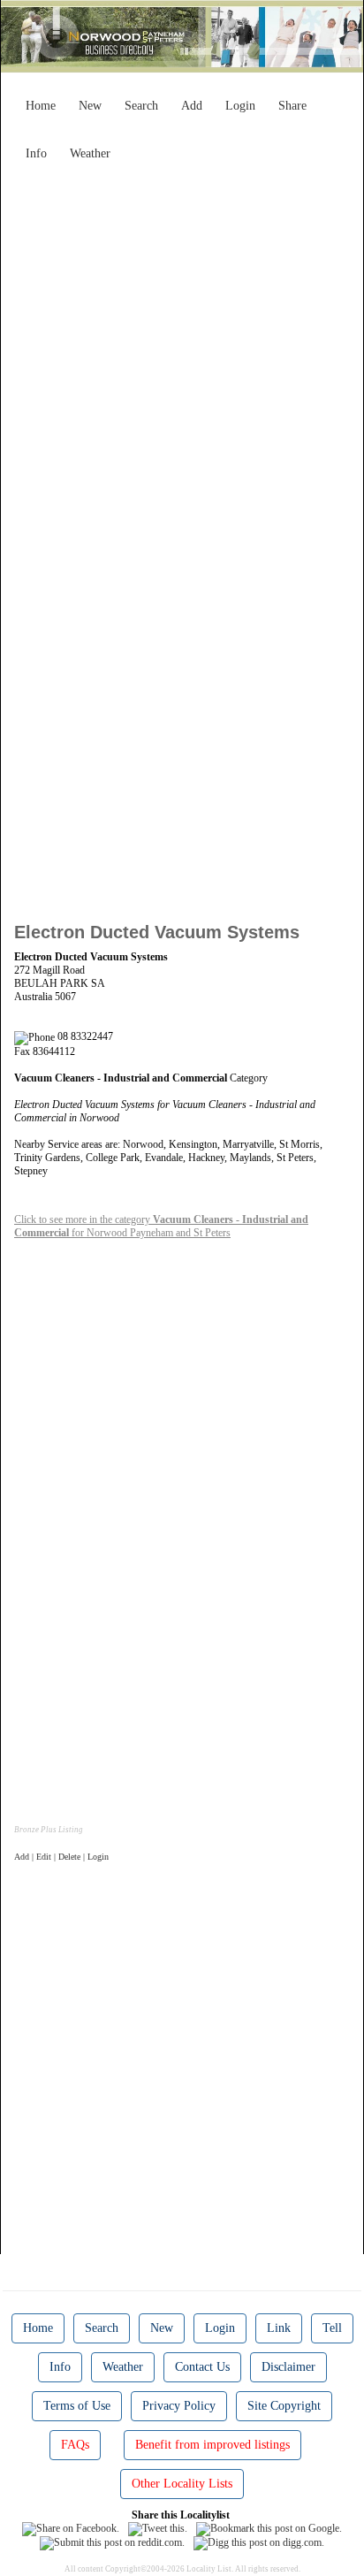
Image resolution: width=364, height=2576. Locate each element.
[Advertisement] (182, 351)
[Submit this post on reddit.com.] (112, 2542)
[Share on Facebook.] (71, 2528)
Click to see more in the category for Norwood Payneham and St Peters (161, 1226)
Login (240, 106)
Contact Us (202, 2367)
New (90, 106)
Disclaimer (288, 2367)
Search (141, 106)
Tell (332, 2328)
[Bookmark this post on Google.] (269, 2528)
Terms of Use (77, 2406)
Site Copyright (284, 2406)
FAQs (75, 2445)
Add (192, 106)
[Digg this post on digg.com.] (259, 2542)
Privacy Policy (179, 2406)
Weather (90, 153)
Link (279, 2328)
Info (36, 153)
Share (292, 106)
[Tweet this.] (158, 2528)
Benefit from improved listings (212, 2445)
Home (41, 106)
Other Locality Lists (182, 2484)
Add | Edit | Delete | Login (61, 1857)
